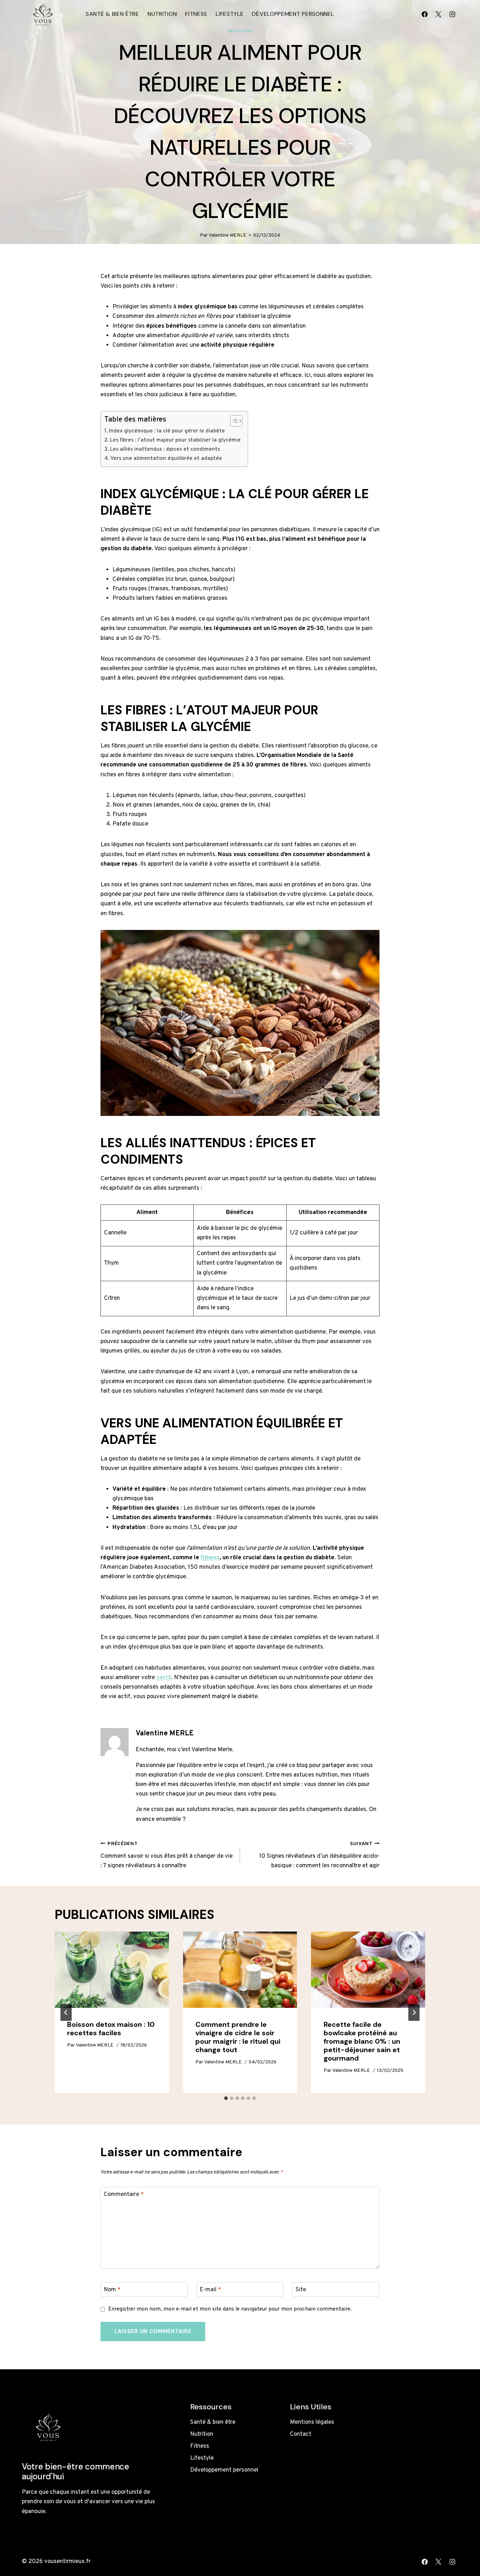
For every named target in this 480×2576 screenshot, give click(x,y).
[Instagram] (452, 14)
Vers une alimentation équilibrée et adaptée (166, 458)
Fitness (196, 14)
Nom (112, 2290)
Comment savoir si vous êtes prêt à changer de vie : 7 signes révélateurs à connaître (167, 1855)
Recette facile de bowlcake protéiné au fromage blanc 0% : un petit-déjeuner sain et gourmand (362, 2041)
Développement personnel (293, 14)
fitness (210, 1558)
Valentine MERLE (228, 235)
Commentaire (124, 2195)
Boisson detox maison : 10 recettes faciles (111, 2029)
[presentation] (112, 1970)
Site (301, 2290)
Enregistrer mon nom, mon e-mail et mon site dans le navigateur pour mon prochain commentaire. (230, 2309)
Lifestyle (230, 14)
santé (164, 1678)
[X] (439, 14)
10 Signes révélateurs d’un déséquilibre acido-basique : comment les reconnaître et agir (319, 1855)
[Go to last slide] (66, 2012)
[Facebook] (425, 14)
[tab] (226, 2098)
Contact (301, 2434)
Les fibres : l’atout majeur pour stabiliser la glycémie (175, 440)
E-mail (210, 2290)
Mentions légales (312, 2422)
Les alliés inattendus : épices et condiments (165, 449)
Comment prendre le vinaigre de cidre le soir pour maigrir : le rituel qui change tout (238, 2037)
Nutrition (162, 14)
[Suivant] (414, 2012)
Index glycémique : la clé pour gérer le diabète (167, 431)
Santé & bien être (112, 14)
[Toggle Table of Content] (233, 421)
